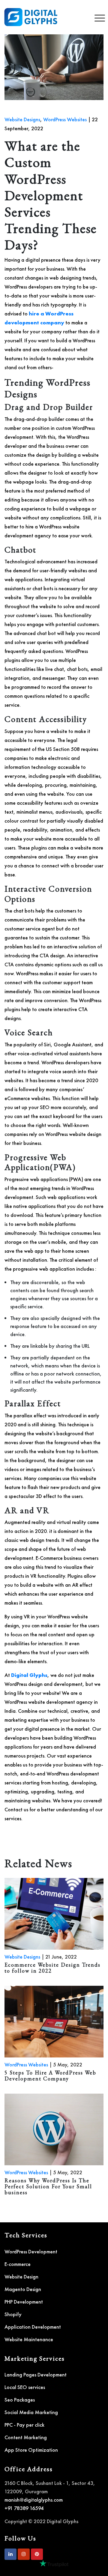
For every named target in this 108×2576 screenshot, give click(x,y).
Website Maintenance (29, 2339)
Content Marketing (26, 2437)
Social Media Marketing (31, 2412)
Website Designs (22, 119)
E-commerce (18, 2264)
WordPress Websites (65, 119)
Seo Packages (20, 2400)
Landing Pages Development (36, 2375)
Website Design (21, 2277)
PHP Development (24, 2302)
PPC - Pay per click (24, 2425)
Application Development (33, 2327)
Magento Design (23, 2289)
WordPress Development (31, 2251)
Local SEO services (25, 2387)
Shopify (13, 2314)
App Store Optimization (31, 2450)
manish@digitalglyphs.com (34, 2500)
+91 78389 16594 (24, 2508)
